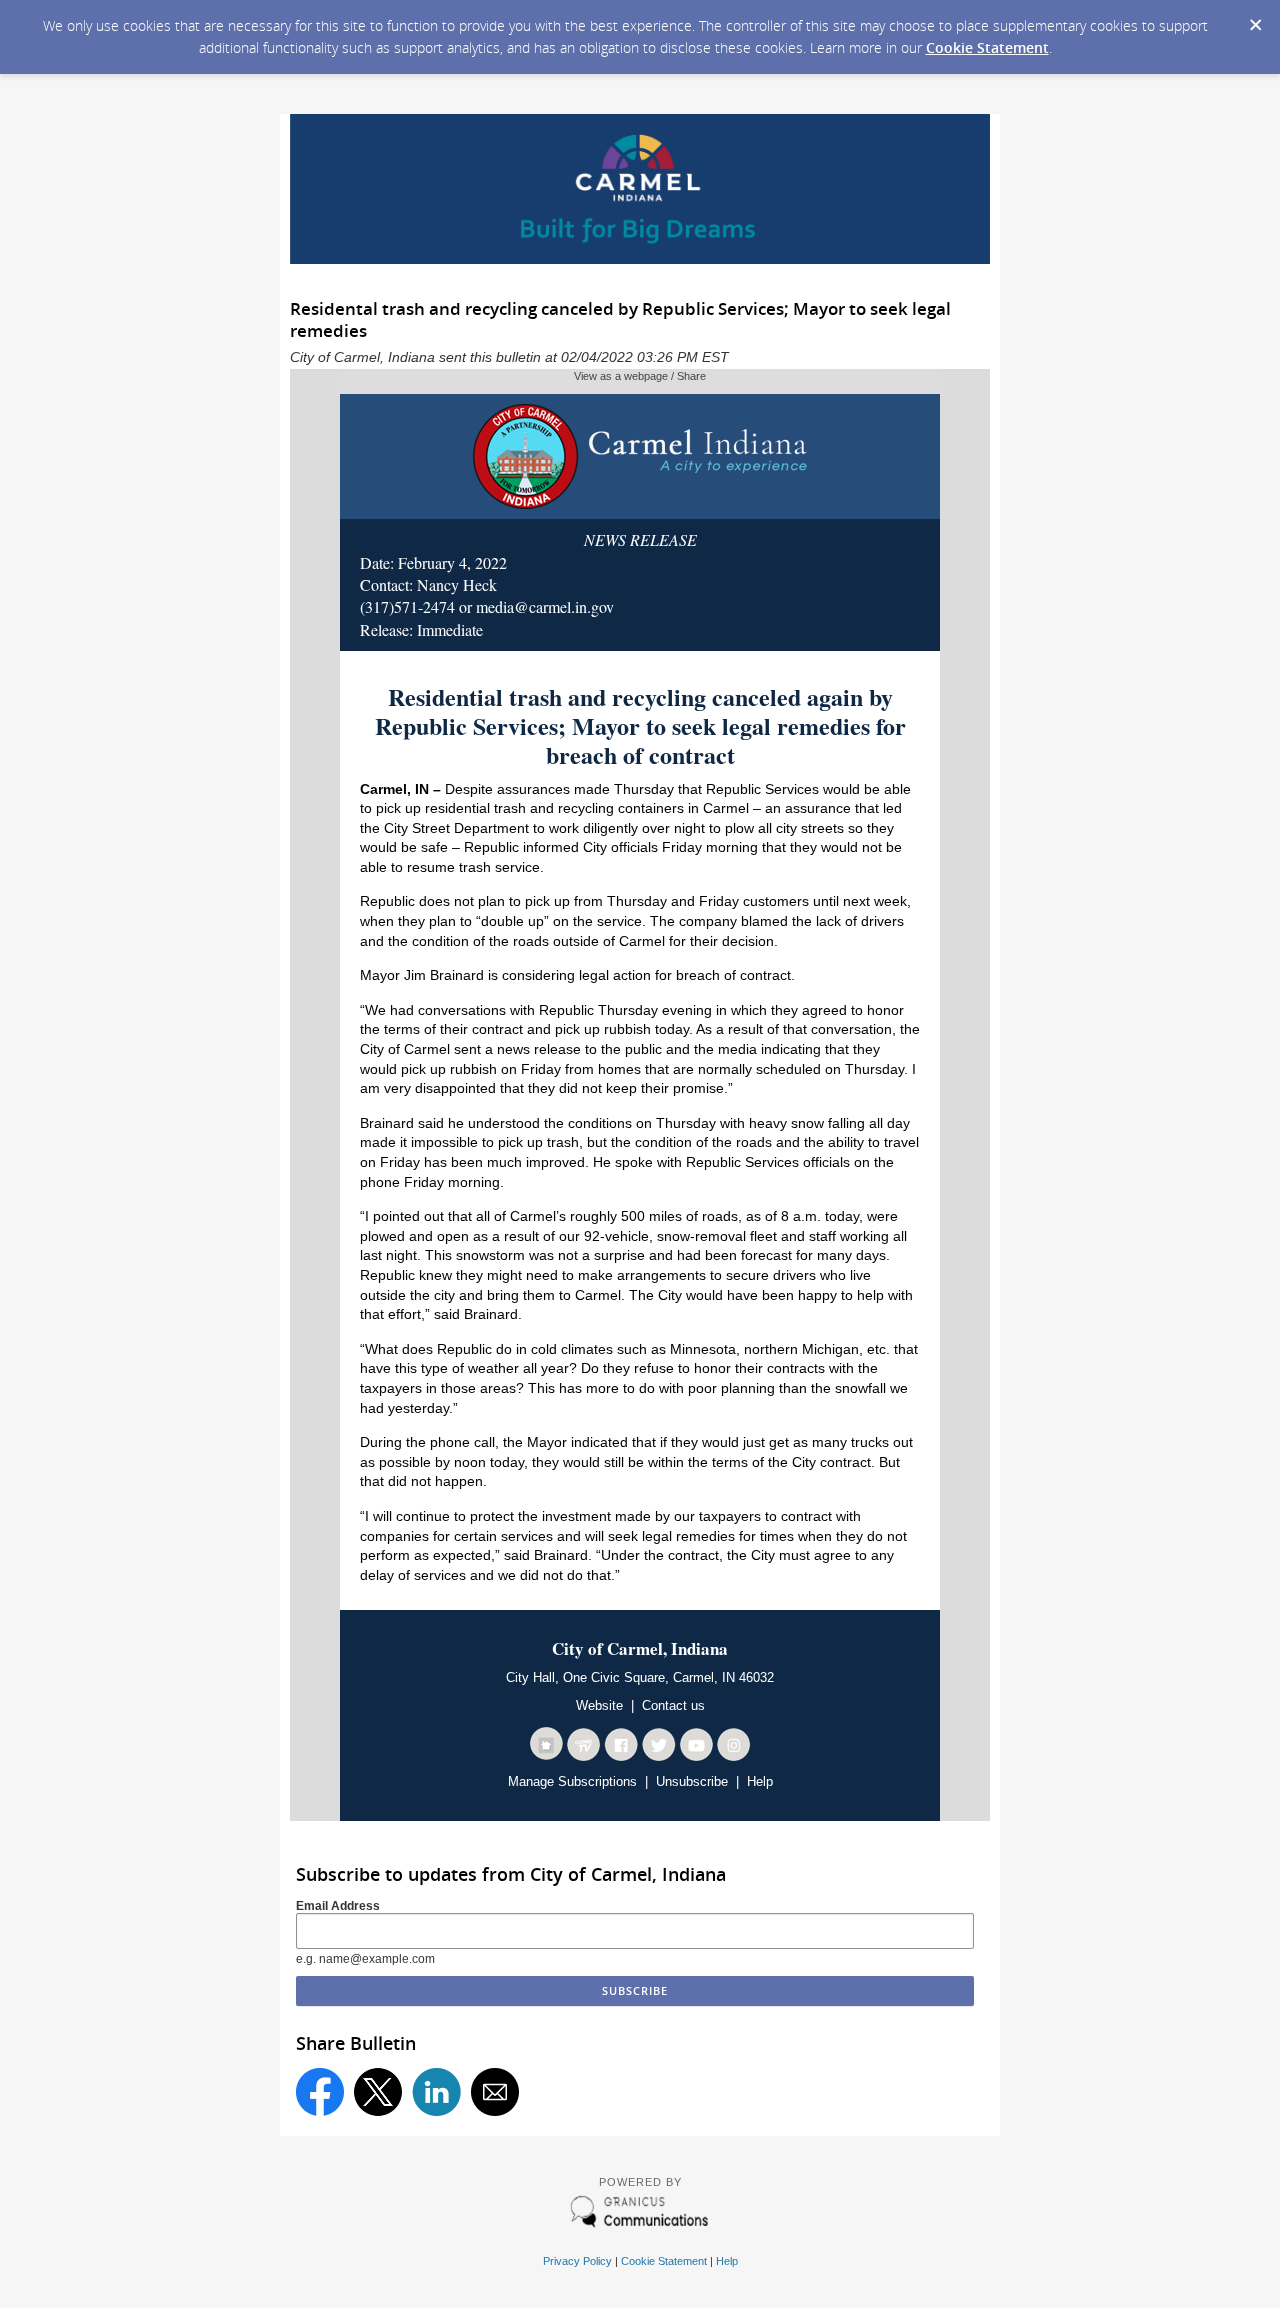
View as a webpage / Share (640, 376)
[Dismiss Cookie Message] (1255, 19)
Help (760, 1781)
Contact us (673, 1705)
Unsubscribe (692, 1781)
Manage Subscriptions (572, 1781)
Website (599, 1705)
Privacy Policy (577, 2261)
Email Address (338, 1906)
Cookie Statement (987, 47)
